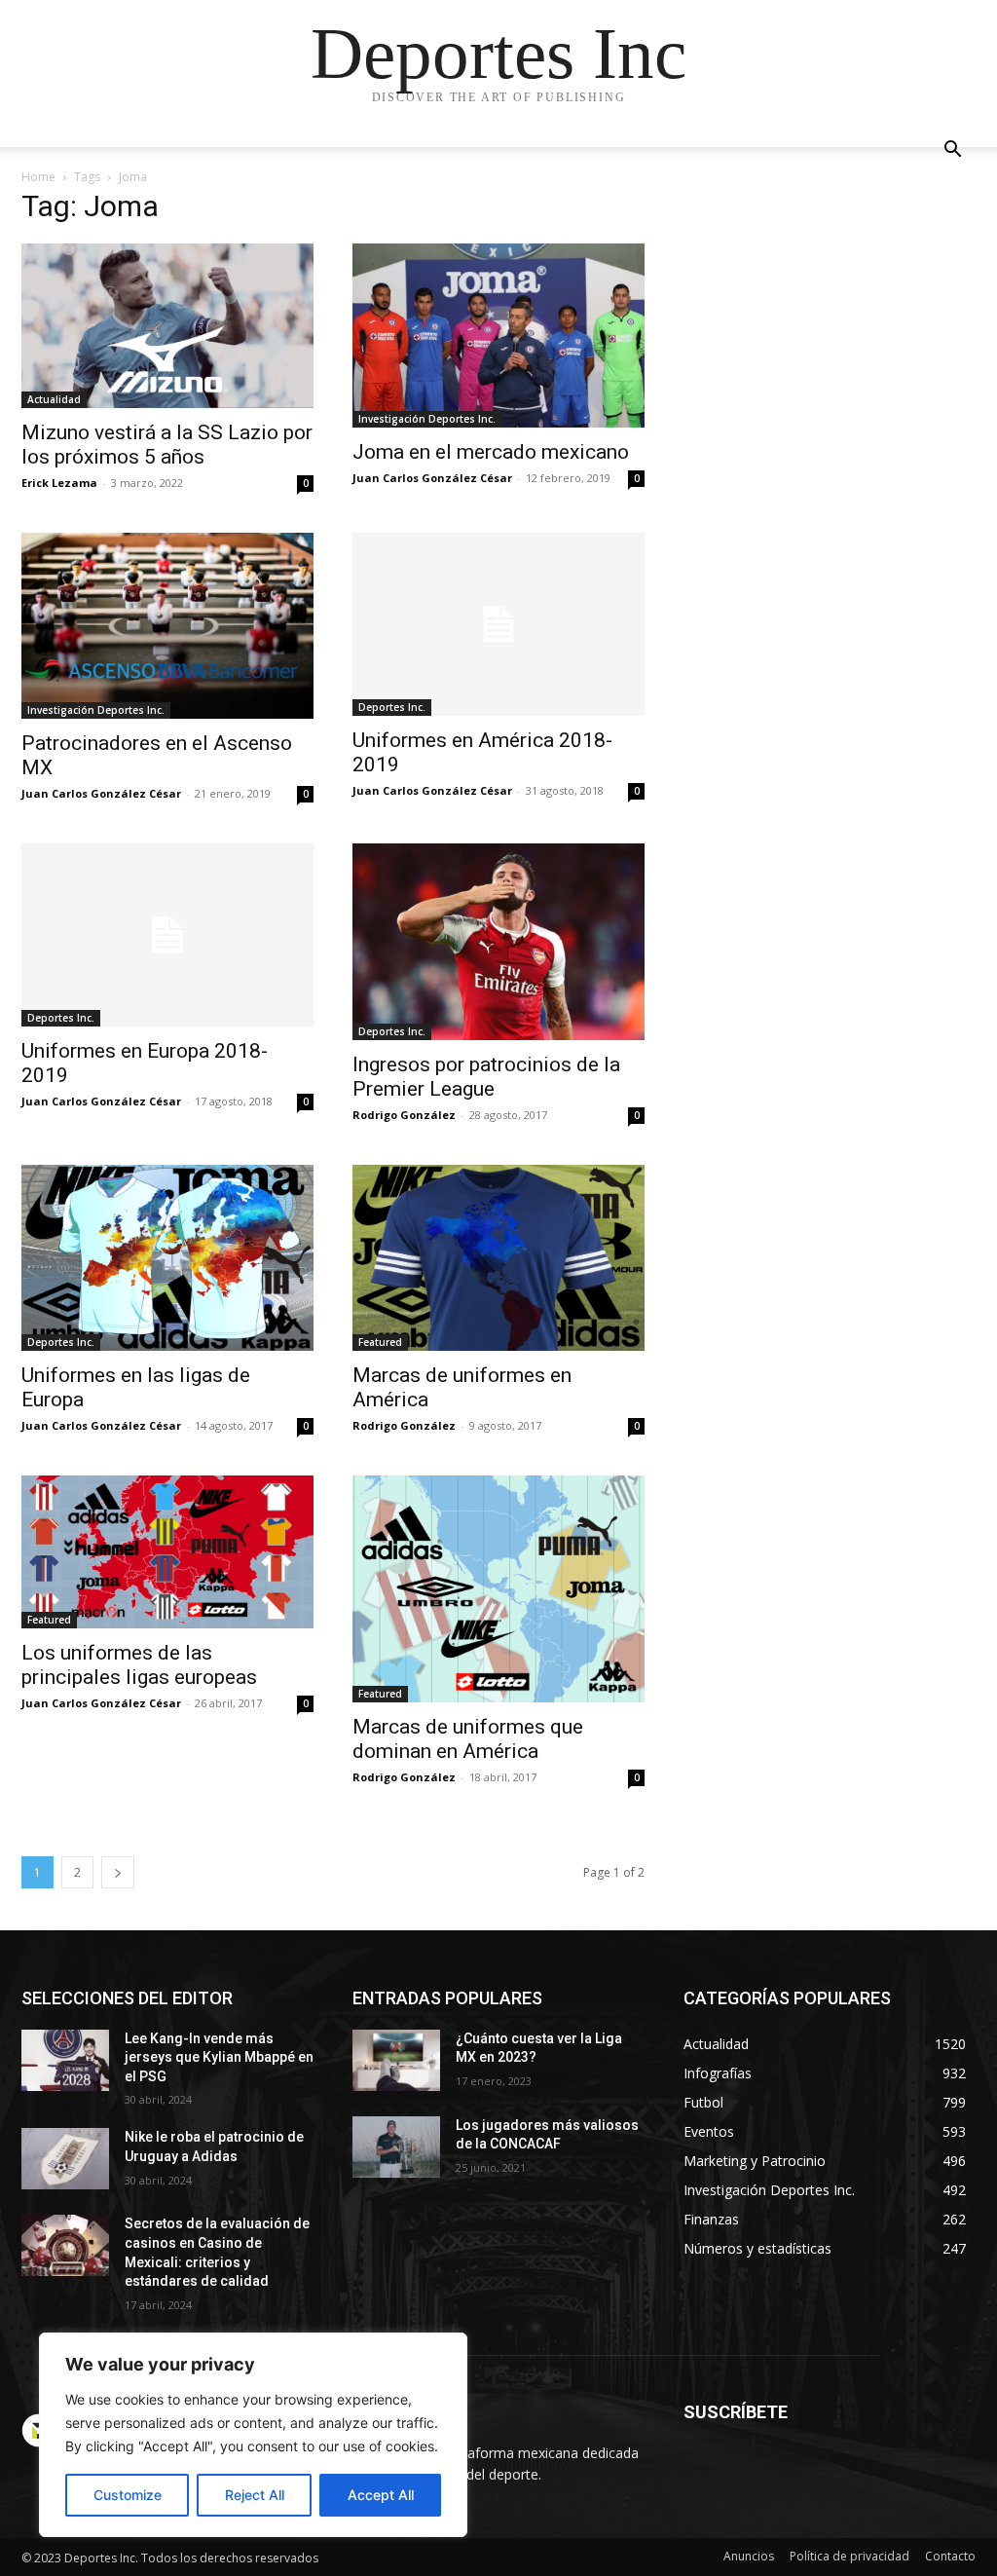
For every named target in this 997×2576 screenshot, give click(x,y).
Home (38, 177)
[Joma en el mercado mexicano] (498, 336)
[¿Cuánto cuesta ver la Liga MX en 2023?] (396, 2060)
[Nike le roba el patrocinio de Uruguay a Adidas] (65, 2159)
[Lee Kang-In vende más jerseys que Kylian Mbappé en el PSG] (65, 2060)
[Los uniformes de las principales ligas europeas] (167, 1552)
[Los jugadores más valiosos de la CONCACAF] (396, 2147)
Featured (380, 1342)
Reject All (255, 2495)
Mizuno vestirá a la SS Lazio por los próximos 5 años (167, 445)
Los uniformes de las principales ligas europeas (139, 1665)
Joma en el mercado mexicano (491, 452)
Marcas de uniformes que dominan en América (468, 1739)
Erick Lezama (59, 483)
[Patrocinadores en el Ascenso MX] (167, 626)
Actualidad (54, 399)
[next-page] (118, 1872)
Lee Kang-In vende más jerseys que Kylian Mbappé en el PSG (219, 2057)
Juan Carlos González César (432, 478)
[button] (952, 151)
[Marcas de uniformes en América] (498, 1258)
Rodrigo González (404, 1115)
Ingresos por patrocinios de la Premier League (486, 1077)
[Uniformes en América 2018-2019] (498, 624)
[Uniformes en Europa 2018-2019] (167, 935)
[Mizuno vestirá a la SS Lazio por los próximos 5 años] (167, 326)
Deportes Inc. (392, 707)
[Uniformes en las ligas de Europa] (167, 1258)
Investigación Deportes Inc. (427, 419)
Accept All (381, 2495)
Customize (128, 2495)
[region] (253, 2435)
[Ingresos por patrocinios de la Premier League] (498, 942)
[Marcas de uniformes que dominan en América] (498, 1588)
